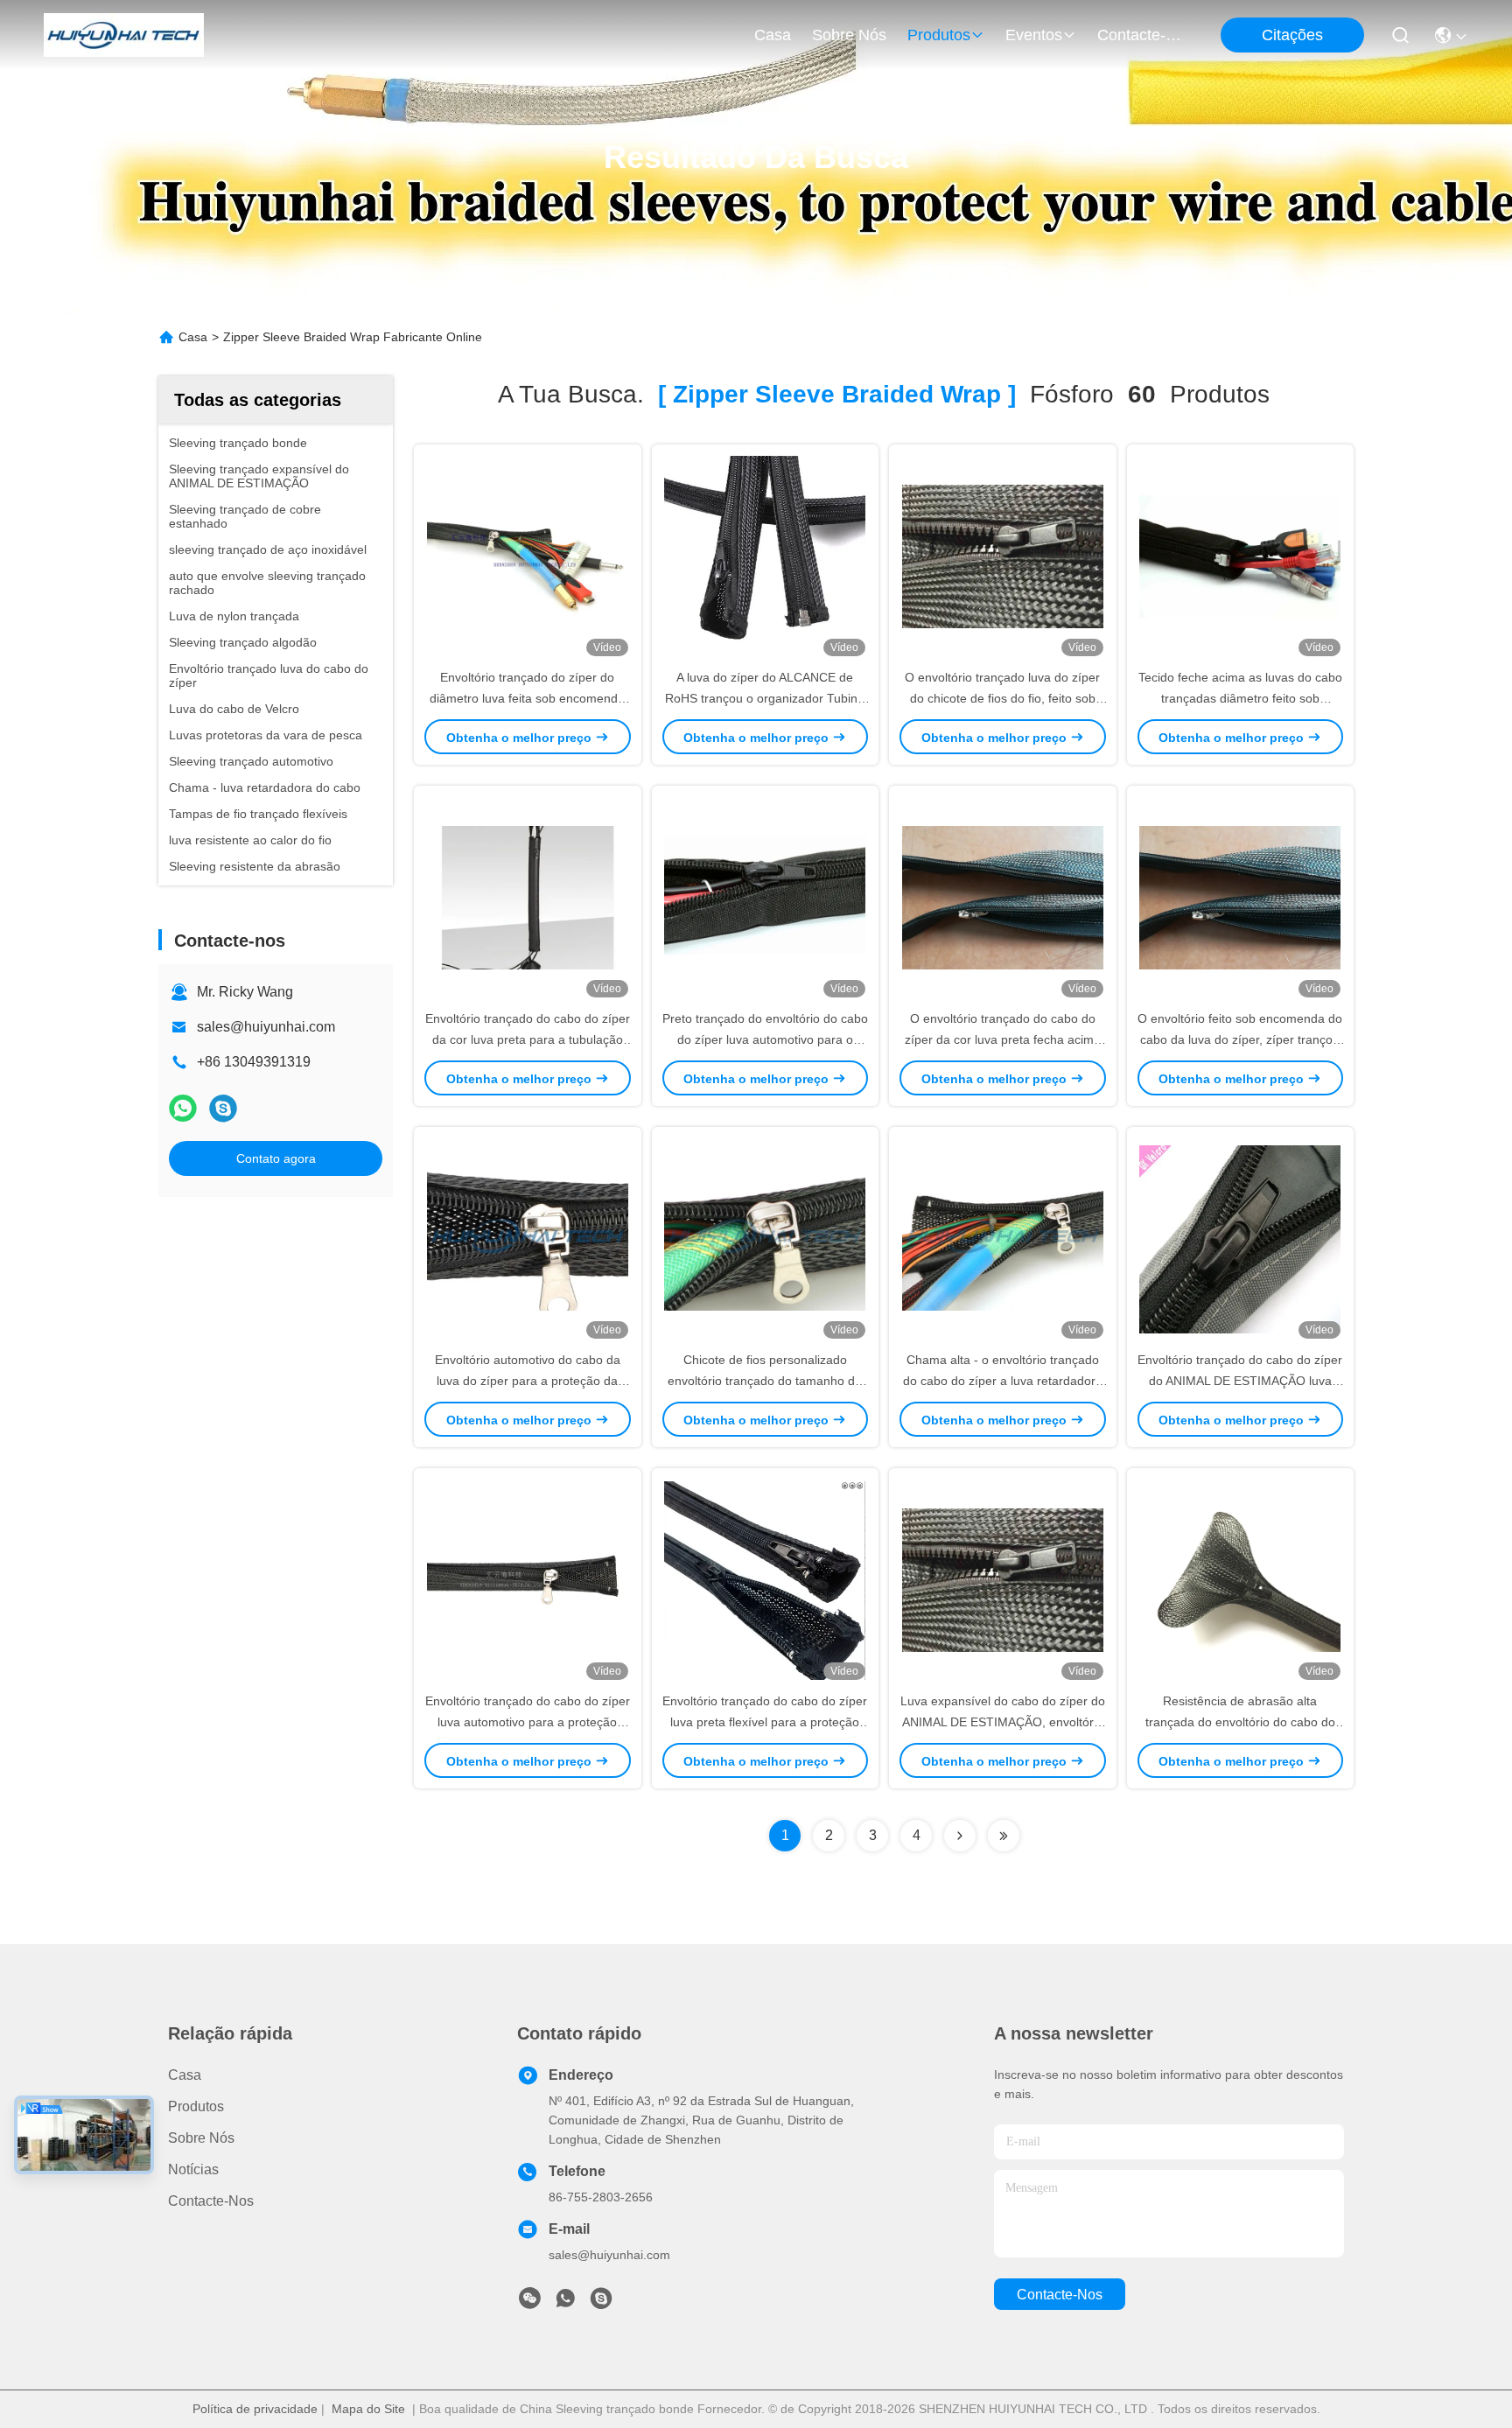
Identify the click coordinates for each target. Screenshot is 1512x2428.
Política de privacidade (255, 2409)
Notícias (193, 2169)
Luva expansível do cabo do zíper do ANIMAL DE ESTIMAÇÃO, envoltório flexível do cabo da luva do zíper (1003, 1722)
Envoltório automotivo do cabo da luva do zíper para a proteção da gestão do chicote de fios (528, 1381)
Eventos (1034, 35)
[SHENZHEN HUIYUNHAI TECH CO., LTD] (124, 35)
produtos (939, 35)
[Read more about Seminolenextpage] (960, 1836)
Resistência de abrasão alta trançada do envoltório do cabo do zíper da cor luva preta (1240, 1722)
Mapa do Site (368, 2409)
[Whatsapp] (183, 1108)
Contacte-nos (1139, 35)
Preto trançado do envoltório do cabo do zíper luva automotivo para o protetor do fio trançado (765, 1039)
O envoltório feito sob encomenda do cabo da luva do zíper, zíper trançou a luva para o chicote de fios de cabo (1240, 1039)
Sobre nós (849, 35)
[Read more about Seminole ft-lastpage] (1004, 1836)
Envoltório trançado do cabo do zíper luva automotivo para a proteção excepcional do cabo (528, 1722)
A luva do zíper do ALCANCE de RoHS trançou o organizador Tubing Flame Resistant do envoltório (765, 698)
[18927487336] (601, 2303)
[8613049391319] (565, 2303)
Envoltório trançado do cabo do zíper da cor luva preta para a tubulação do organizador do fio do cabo (528, 1039)
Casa (773, 35)
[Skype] (223, 1108)
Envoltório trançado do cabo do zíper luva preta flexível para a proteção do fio (765, 1722)
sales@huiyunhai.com (266, 1027)
